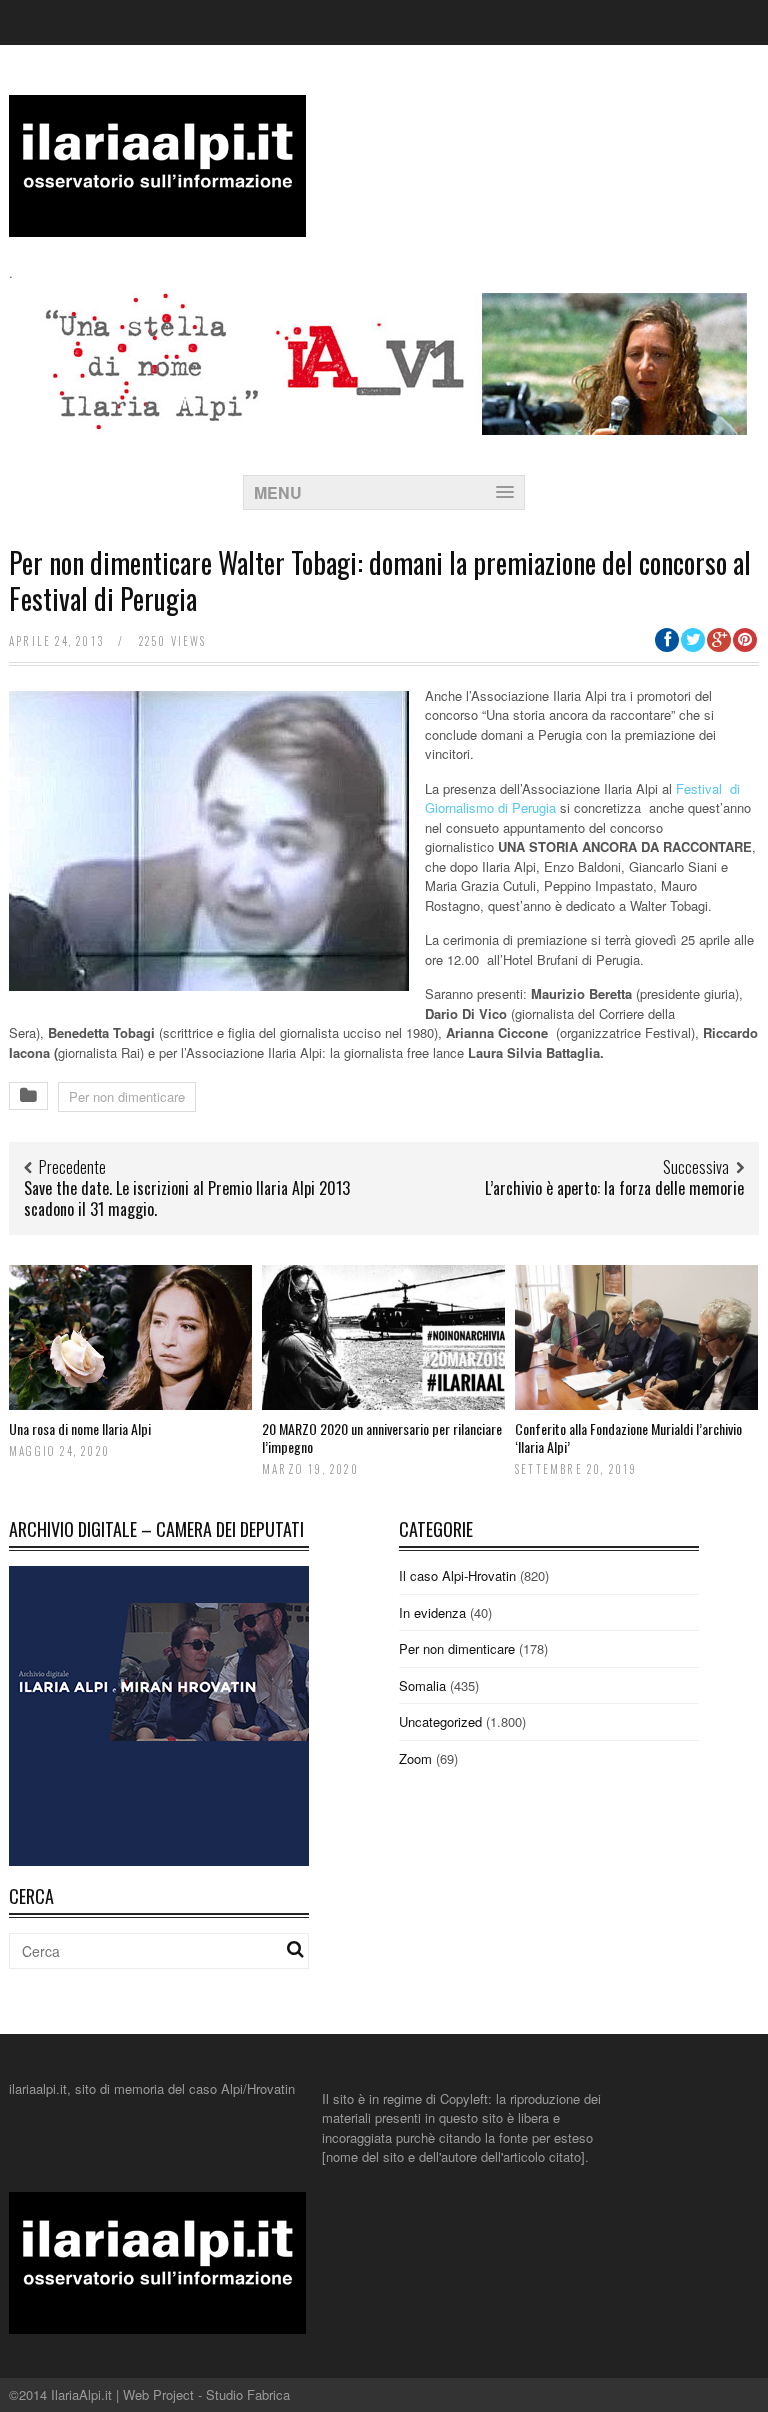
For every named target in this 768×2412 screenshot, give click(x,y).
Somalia (422, 1685)
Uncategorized (440, 1721)
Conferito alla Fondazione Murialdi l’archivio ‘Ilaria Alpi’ (628, 1437)
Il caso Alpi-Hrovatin (457, 1575)
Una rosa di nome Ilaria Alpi (80, 1428)
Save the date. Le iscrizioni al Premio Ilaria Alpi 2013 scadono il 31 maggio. (187, 1198)
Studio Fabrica (248, 2394)
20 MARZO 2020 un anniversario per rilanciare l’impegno (382, 1437)
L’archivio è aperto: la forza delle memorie (614, 1188)
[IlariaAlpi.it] (157, 224)
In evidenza (432, 1612)
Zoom (415, 1758)
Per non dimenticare (127, 1096)
